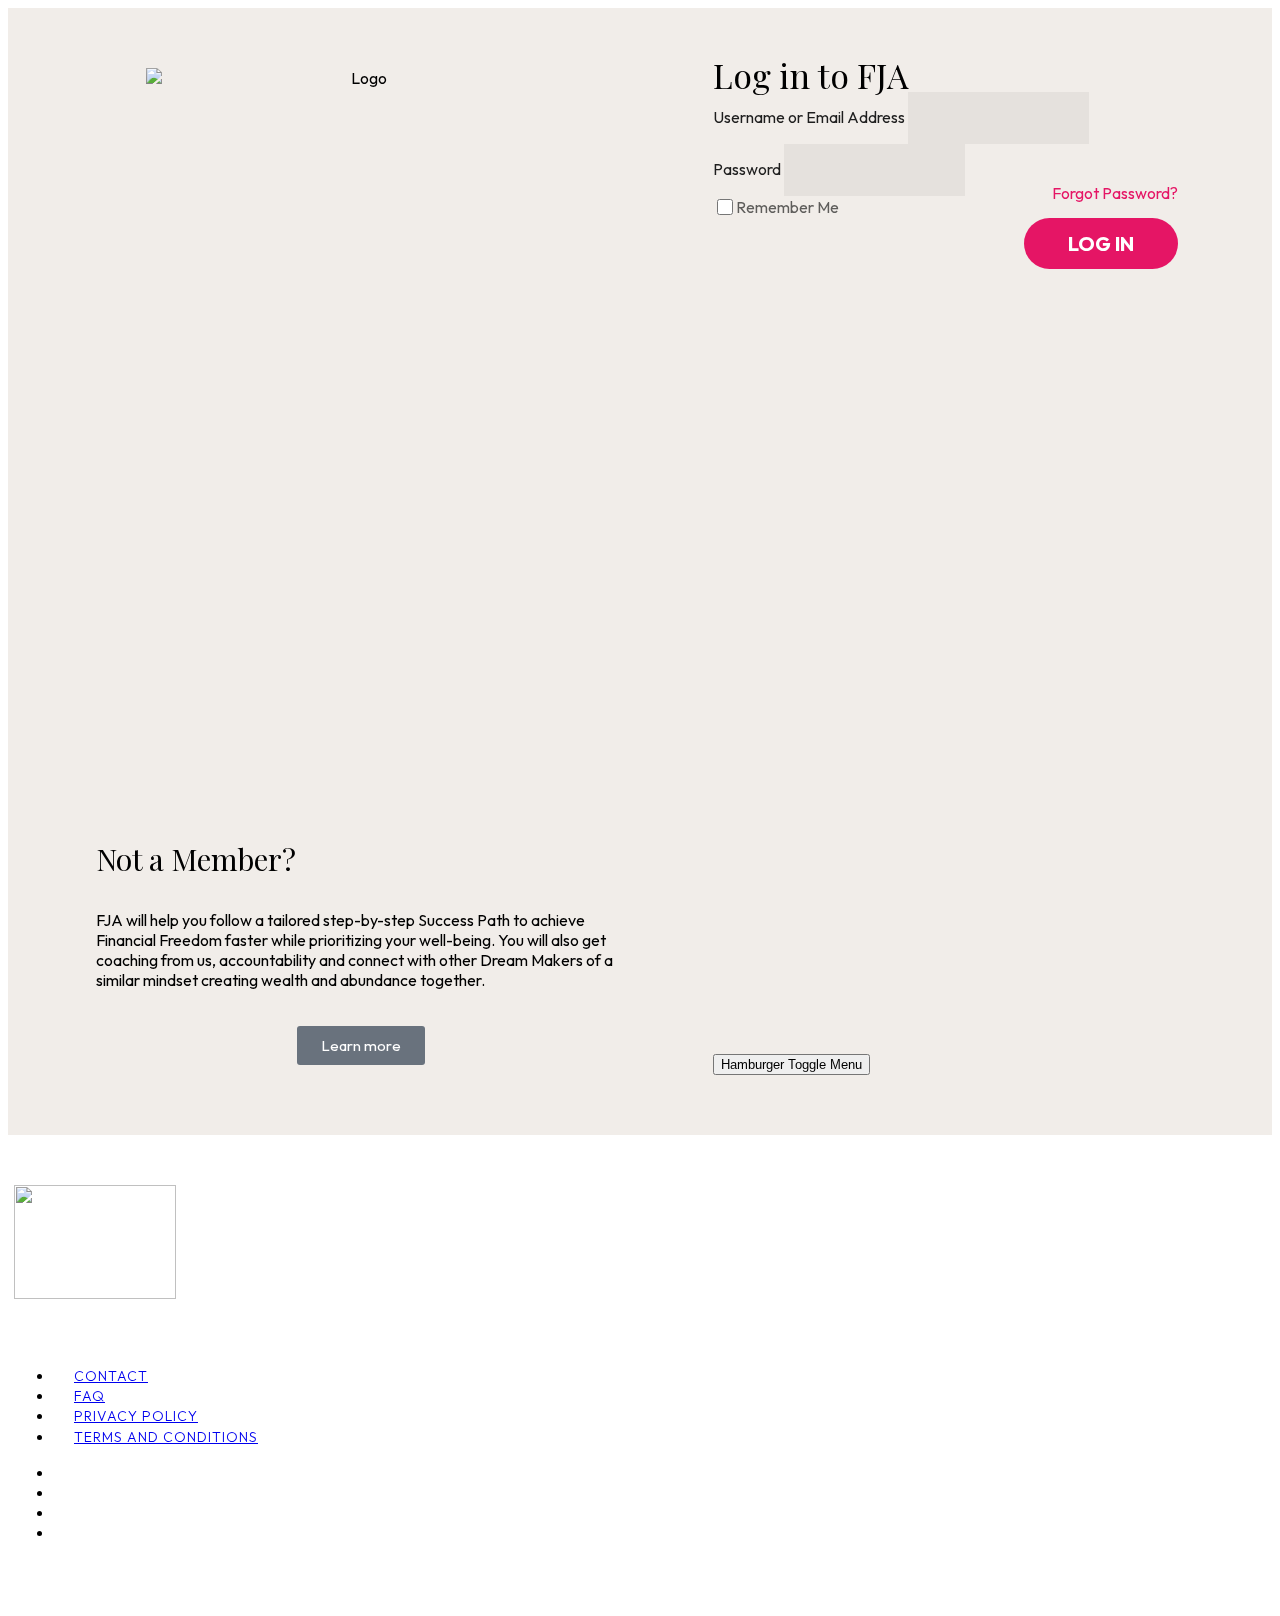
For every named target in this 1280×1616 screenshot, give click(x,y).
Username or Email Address (809, 117)
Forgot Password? (1115, 193)
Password (747, 169)
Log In (1101, 243)
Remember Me (787, 207)
